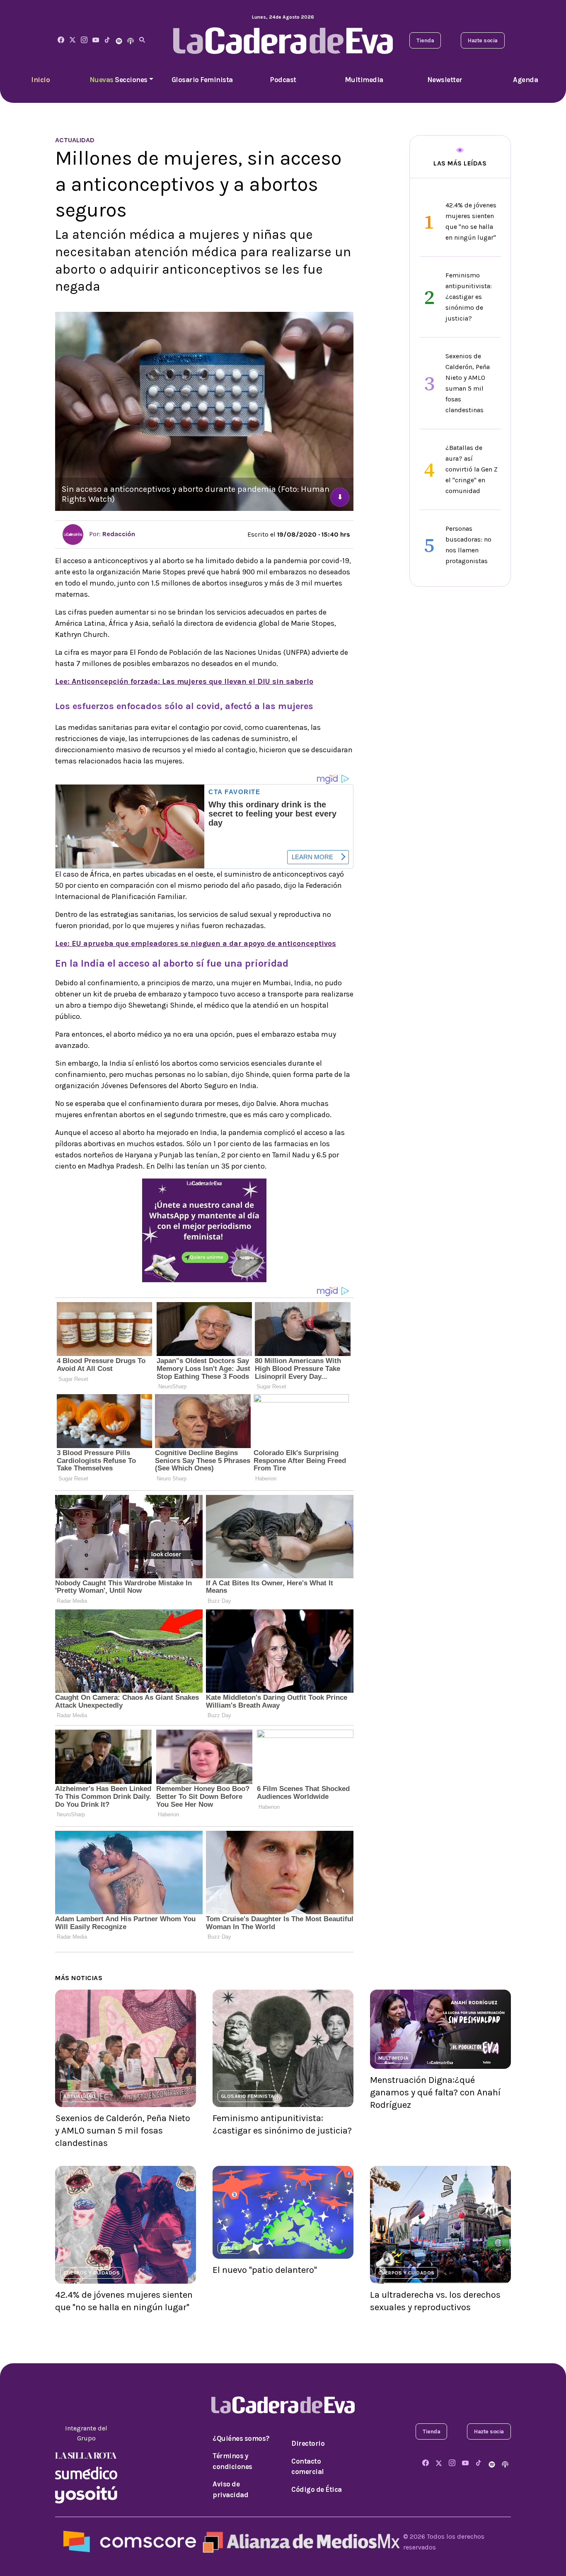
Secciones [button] (119, 80)
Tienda (425, 40)
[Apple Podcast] (131, 40)
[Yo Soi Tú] (86, 2494)
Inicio (40, 80)
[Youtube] (96, 40)
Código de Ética (317, 2489)
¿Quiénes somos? (241, 2438)
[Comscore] (130, 2541)
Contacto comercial (308, 2467)
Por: (111, 534)
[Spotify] (119, 40)
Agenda (525, 80)
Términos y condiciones (232, 2461)
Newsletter (445, 80)
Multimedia (364, 80)
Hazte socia (483, 40)
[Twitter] (73, 40)
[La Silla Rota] (86, 2455)
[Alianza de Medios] (300, 2541)
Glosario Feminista (202, 80)
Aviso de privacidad (230, 2489)
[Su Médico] (86, 2472)
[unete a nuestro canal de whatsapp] (204, 1230)
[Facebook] (61, 40)
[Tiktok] (107, 40)
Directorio (308, 2443)
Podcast (283, 80)
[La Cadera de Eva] (84, 40)
